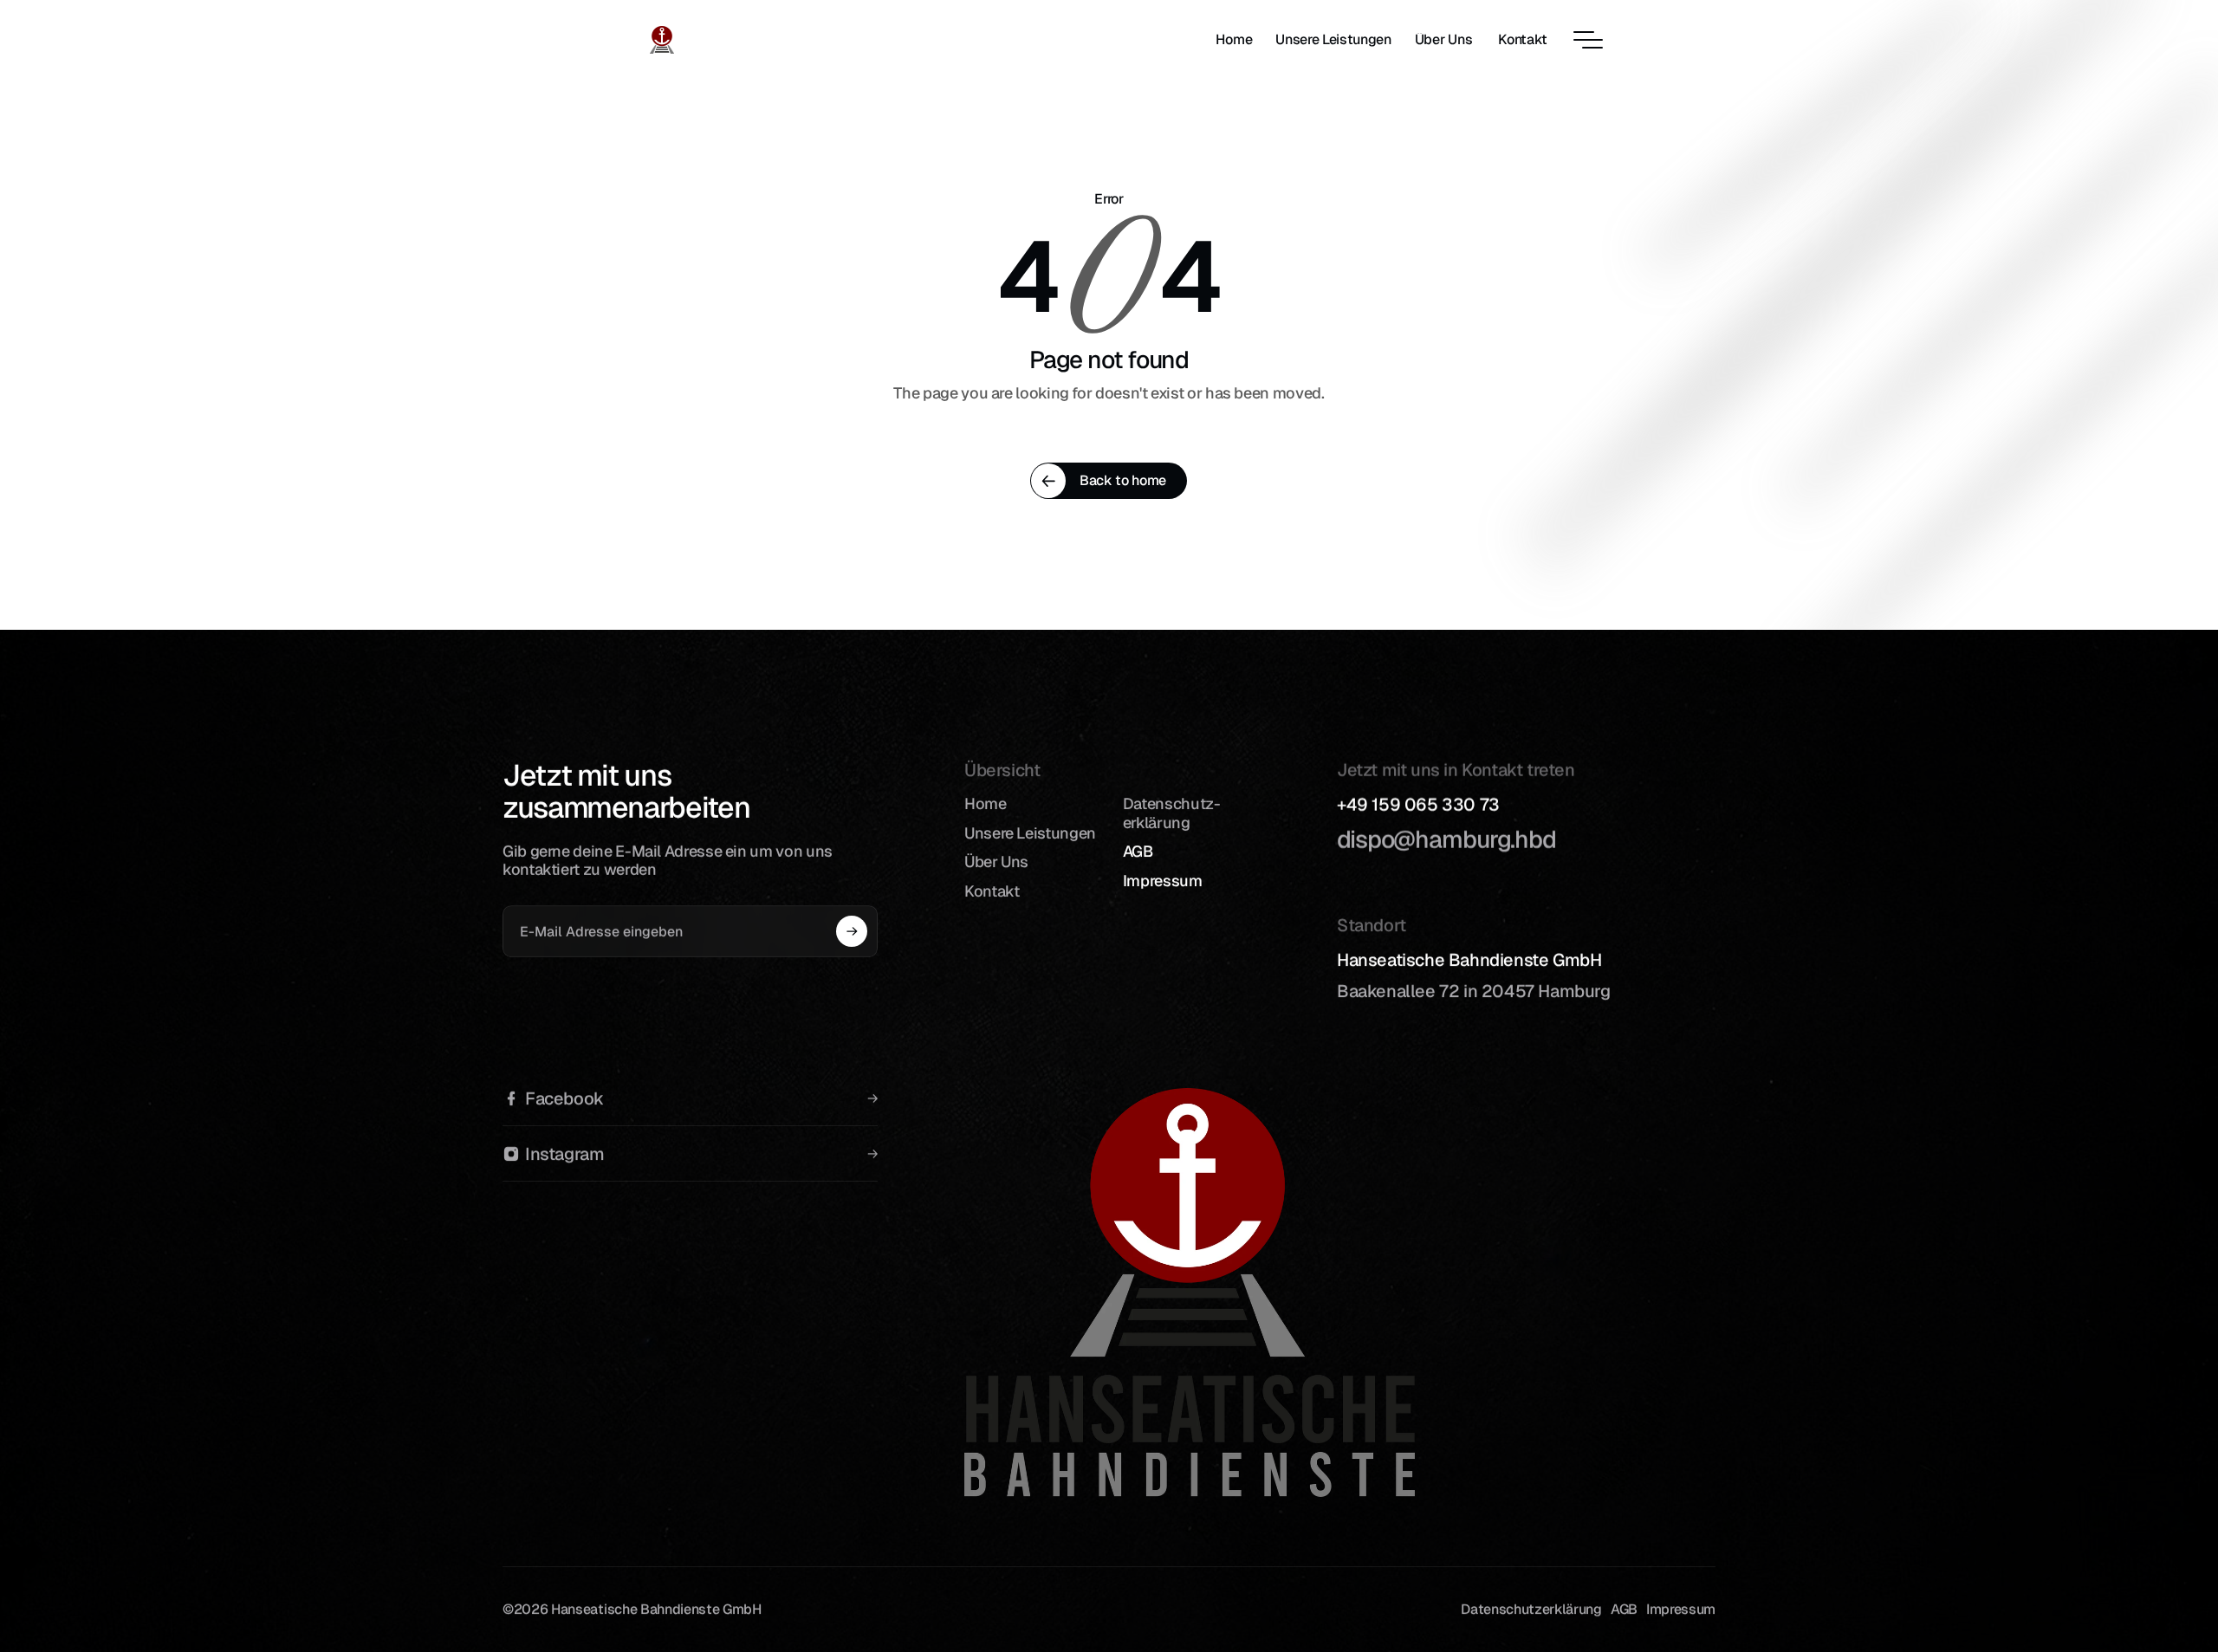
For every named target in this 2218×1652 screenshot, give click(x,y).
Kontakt (992, 890)
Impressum (1163, 880)
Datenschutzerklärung (1531, 1609)
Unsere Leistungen (1030, 832)
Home (986, 803)
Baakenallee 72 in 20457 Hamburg (1475, 991)
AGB (1138, 851)
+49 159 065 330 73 (1418, 805)
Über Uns (996, 862)
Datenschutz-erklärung (1172, 813)
